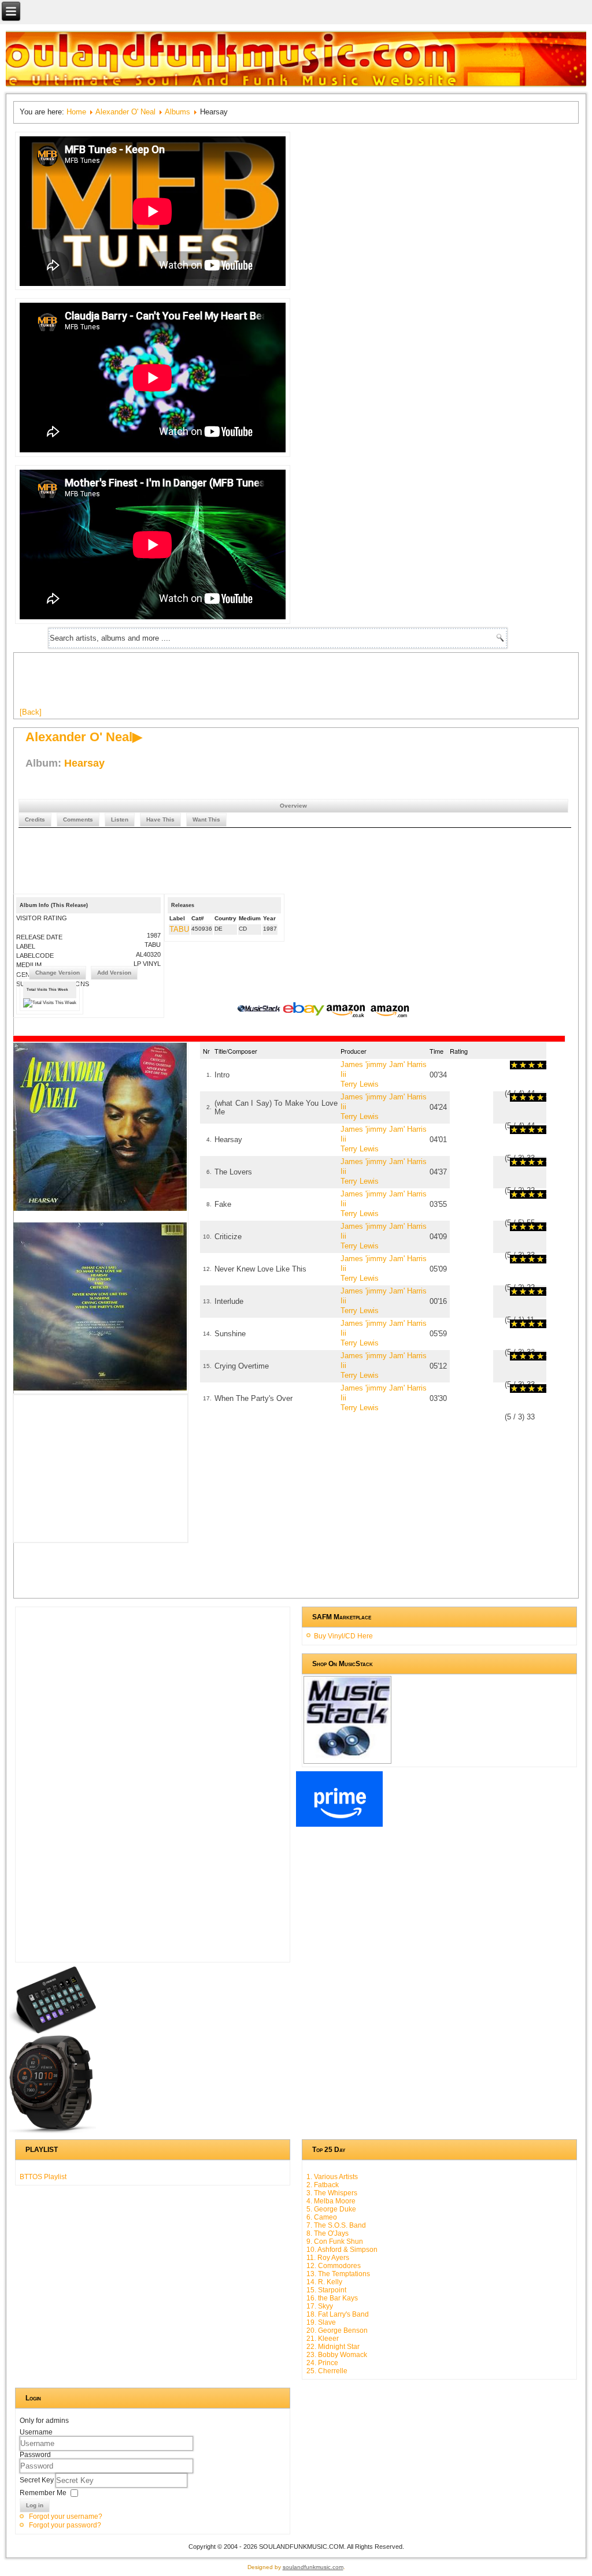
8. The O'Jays (328, 2233)
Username (36, 2432)
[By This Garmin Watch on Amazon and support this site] (53, 2131)
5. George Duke (331, 2209)
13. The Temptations (338, 2274)
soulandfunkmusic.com (313, 2567)
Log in (35, 2505)
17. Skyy (320, 2306)
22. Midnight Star (333, 2347)
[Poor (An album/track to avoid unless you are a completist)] (514, 1065)
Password (35, 2455)
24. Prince (322, 2363)
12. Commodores (334, 2266)
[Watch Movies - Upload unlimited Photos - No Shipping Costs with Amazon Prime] (339, 1824)
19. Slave (321, 2322)
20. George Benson (337, 2330)
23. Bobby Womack (337, 2355)
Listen (120, 819)
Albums (177, 112)
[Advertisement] (230, 685)
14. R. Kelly (324, 2282)
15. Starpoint (326, 2290)
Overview (293, 806)
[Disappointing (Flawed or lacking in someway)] (519, 1065)
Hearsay (84, 763)
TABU (179, 929)
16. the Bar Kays (332, 2298)
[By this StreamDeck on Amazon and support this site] (53, 2031)
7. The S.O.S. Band (336, 2225)
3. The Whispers (332, 2193)
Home (76, 112)
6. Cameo (322, 2217)
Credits (35, 819)
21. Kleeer (323, 2339)
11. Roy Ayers (328, 2258)
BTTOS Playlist (43, 2177)
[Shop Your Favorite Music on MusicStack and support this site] (347, 1759)
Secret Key (38, 2480)
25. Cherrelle (327, 2371)
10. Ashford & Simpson (342, 2250)
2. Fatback (323, 2185)
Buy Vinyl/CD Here (343, 1636)
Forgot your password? (65, 2525)
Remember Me (43, 2493)
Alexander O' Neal (125, 112)
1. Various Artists (332, 2177)
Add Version (114, 973)
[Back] (31, 712)
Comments (78, 819)
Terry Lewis (360, 1084)
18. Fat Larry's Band (338, 2314)
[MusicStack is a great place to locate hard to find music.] (260, 1010)
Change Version (58, 973)
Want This (206, 819)
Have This (160, 819)
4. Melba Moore (331, 2201)
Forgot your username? (66, 2516)
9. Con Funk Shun (335, 2242)
